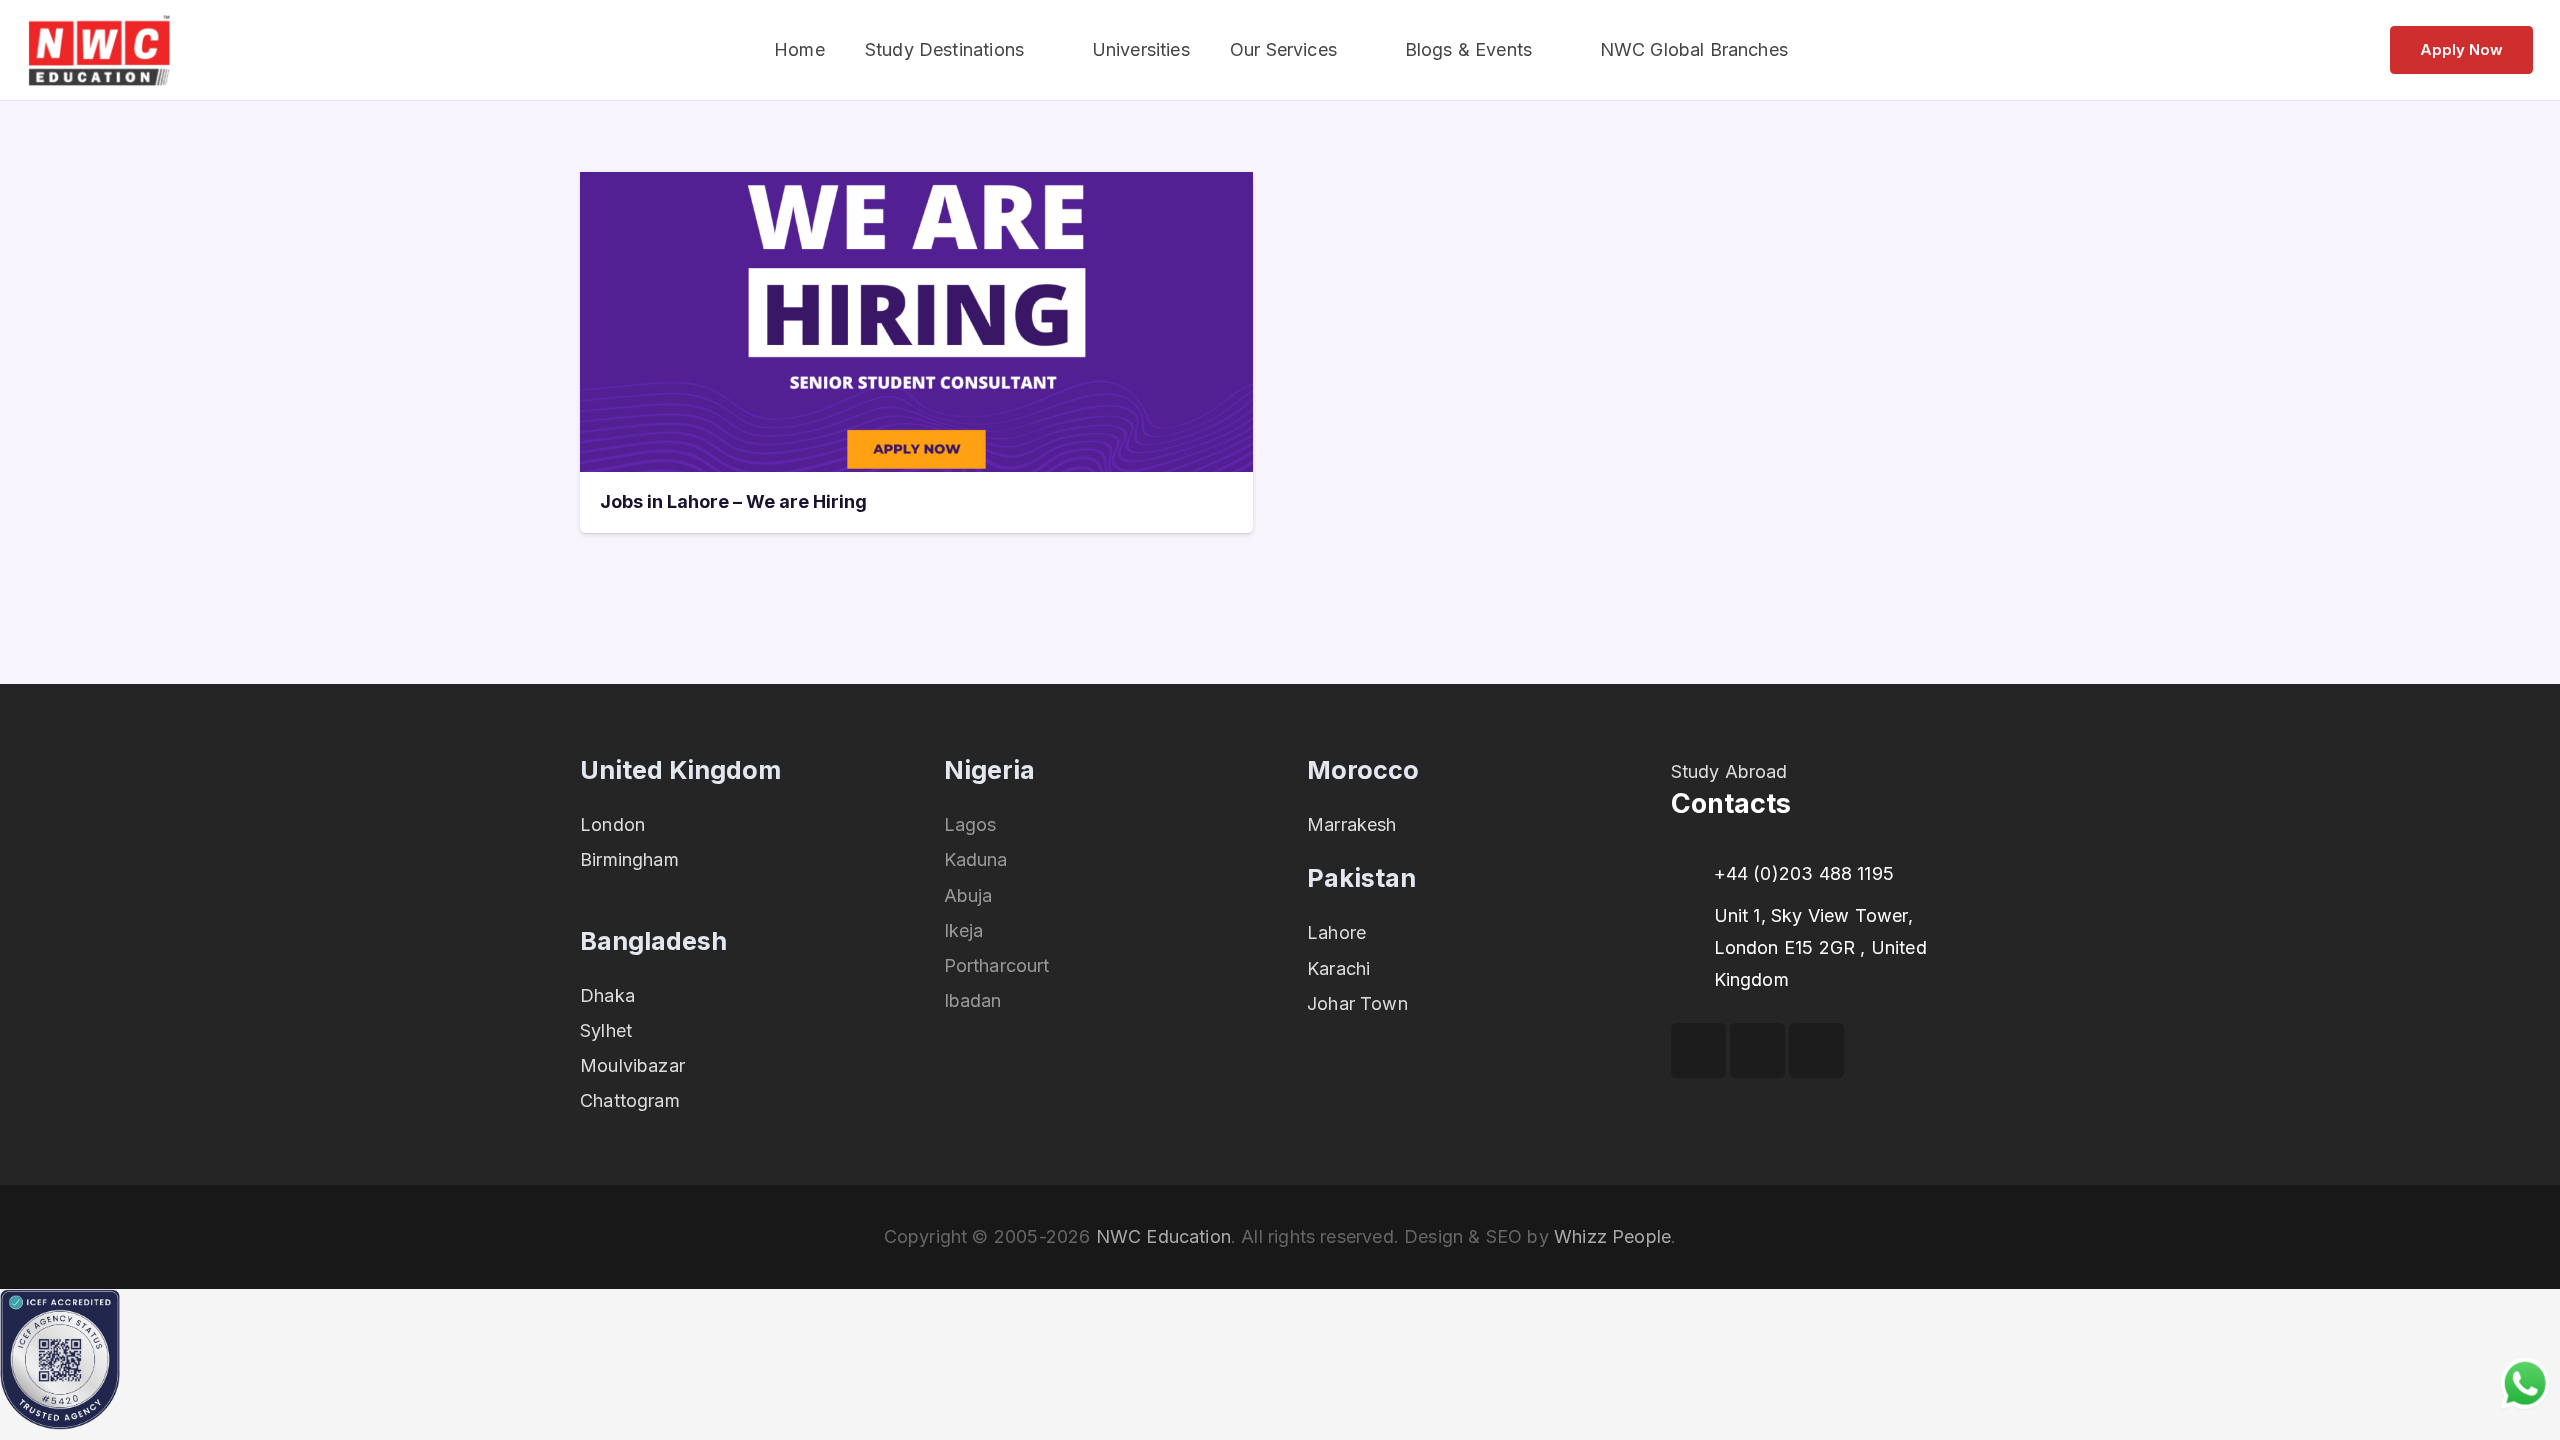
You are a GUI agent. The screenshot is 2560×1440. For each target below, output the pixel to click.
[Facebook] (1698, 1050)
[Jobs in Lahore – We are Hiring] (916, 187)
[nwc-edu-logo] (99, 50)
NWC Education (1163, 1236)
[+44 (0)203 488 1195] (1692, 874)
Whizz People (1612, 1236)
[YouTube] (1757, 1050)
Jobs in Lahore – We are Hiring (733, 501)
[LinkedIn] (1816, 1050)
